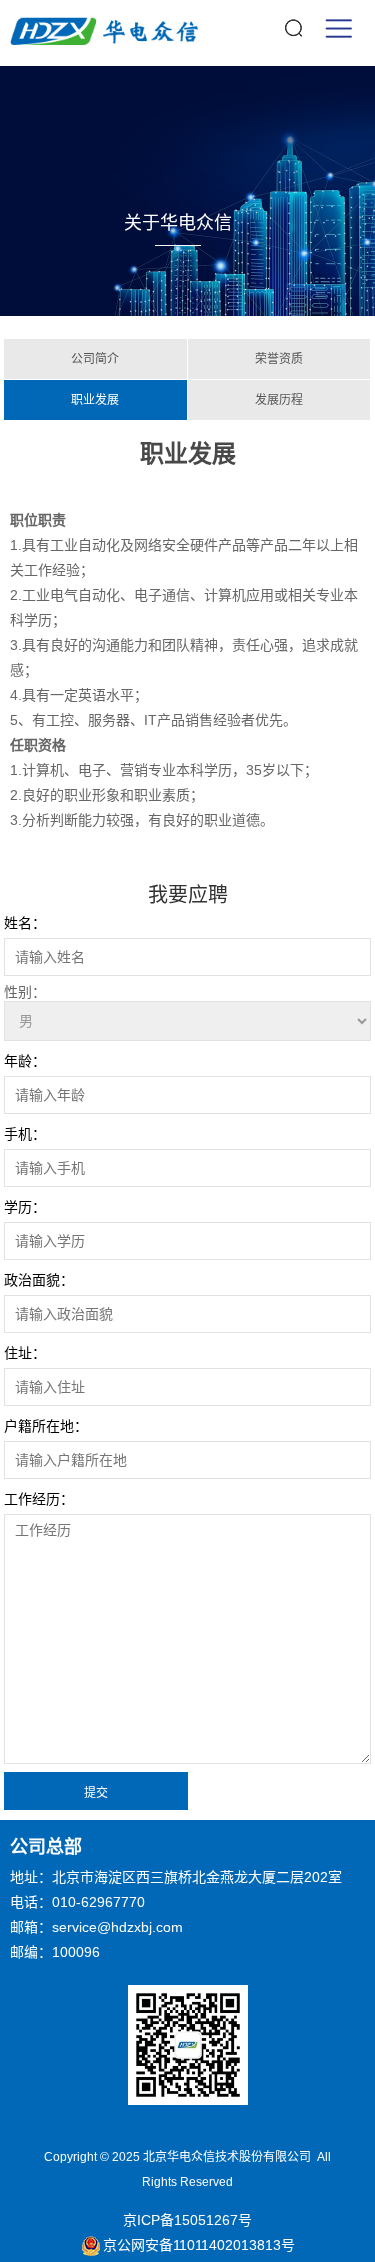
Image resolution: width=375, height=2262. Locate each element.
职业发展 (95, 400)
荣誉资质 (279, 359)
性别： (25, 992)
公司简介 (95, 359)
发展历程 (279, 400)
